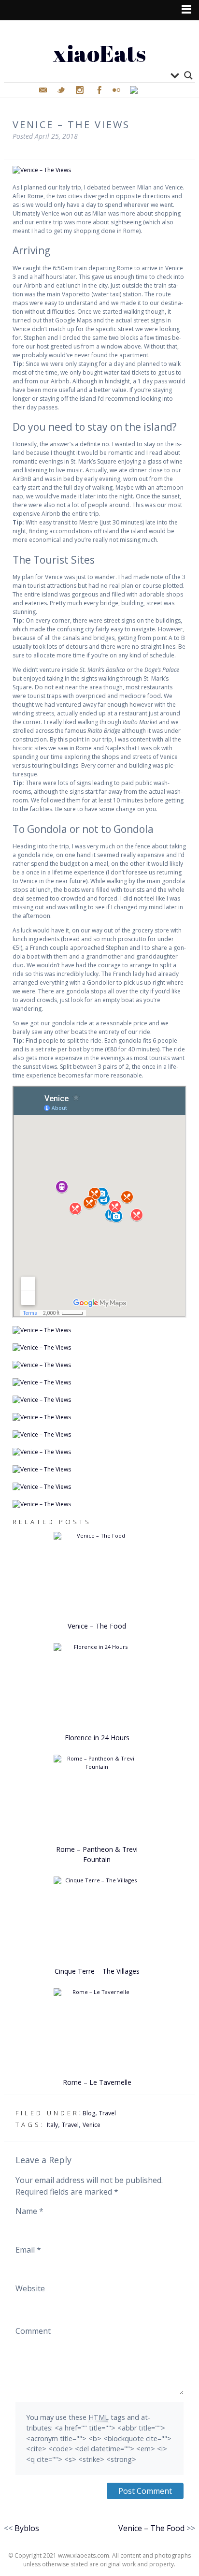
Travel (107, 2113)
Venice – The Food (97, 1626)
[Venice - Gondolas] (99, 1400)
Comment (33, 2331)
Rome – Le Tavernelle (97, 2082)
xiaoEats (99, 53)
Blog (89, 2113)
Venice (92, 2125)
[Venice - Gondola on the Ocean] (99, 1365)
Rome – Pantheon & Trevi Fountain (97, 1854)
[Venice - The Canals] (99, 170)
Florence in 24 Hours (97, 1738)
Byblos (27, 2528)
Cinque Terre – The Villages (97, 1971)
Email (28, 2250)
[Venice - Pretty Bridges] (99, 1348)
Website (30, 2288)
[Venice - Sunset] (99, 1504)
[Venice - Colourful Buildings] (99, 1470)
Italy (52, 2125)
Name (29, 2211)
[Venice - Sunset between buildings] (99, 1487)
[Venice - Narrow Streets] (99, 1330)
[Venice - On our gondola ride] (99, 1417)
